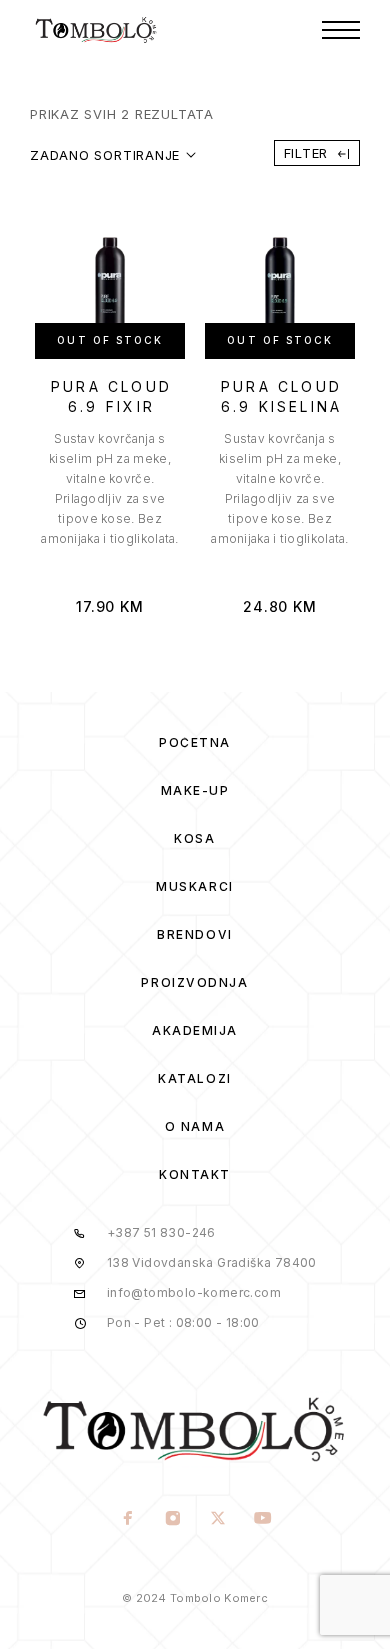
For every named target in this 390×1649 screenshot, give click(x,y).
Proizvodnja (194, 982)
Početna (195, 742)
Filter (306, 153)
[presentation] (110, 489)
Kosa (194, 838)
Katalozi (194, 1078)
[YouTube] (262, 1520)
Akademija (195, 1030)
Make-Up (195, 790)
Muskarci (194, 886)
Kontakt (195, 1174)
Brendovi (194, 934)
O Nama (195, 1126)
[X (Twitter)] (217, 1520)
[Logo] (96, 30)
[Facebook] (127, 1520)
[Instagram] (172, 1520)
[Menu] (341, 30)
